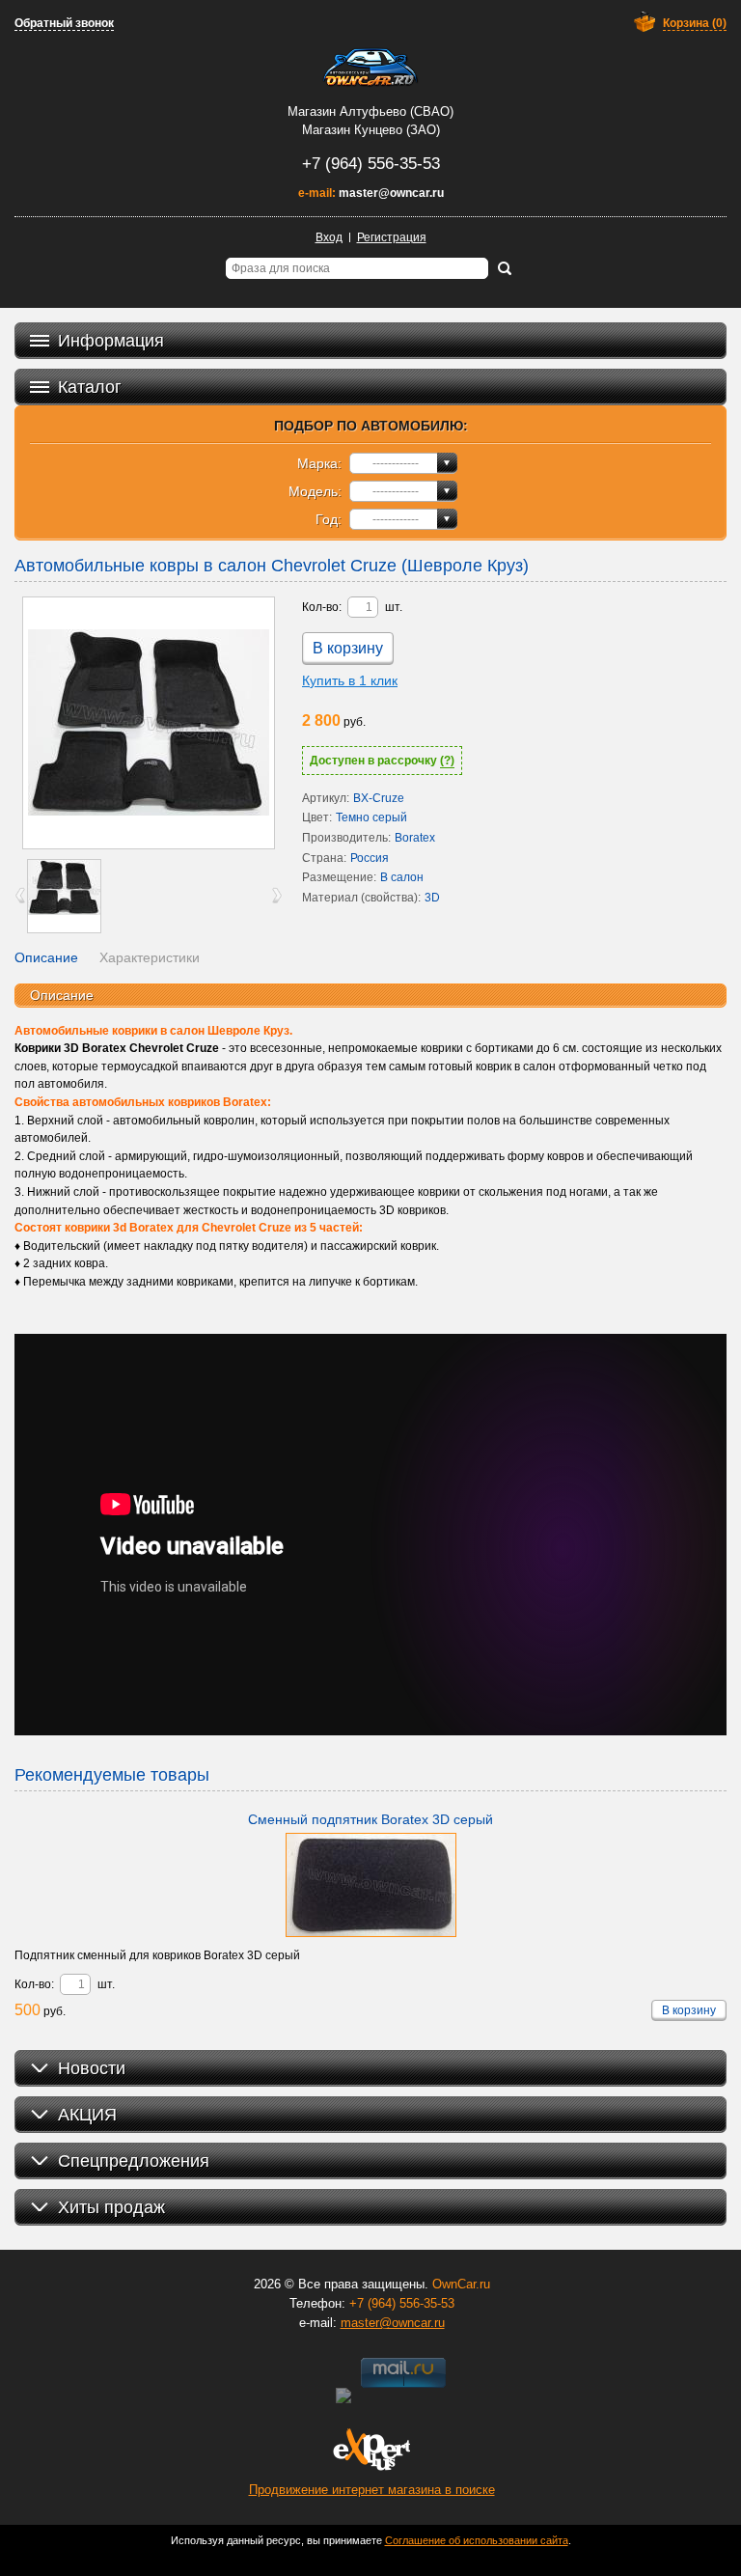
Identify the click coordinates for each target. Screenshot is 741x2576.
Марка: (319, 463)
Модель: (315, 491)
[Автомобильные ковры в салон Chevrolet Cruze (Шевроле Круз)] (149, 723)
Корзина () (695, 23)
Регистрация (392, 237)
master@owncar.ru (391, 193)
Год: (329, 519)
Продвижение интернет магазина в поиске (372, 2490)
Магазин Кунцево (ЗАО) (371, 130)
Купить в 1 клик (350, 680)
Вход (329, 237)
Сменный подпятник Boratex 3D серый (370, 1819)
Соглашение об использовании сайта (477, 2540)
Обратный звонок (64, 23)
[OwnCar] (370, 68)
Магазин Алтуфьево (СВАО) (370, 111)
